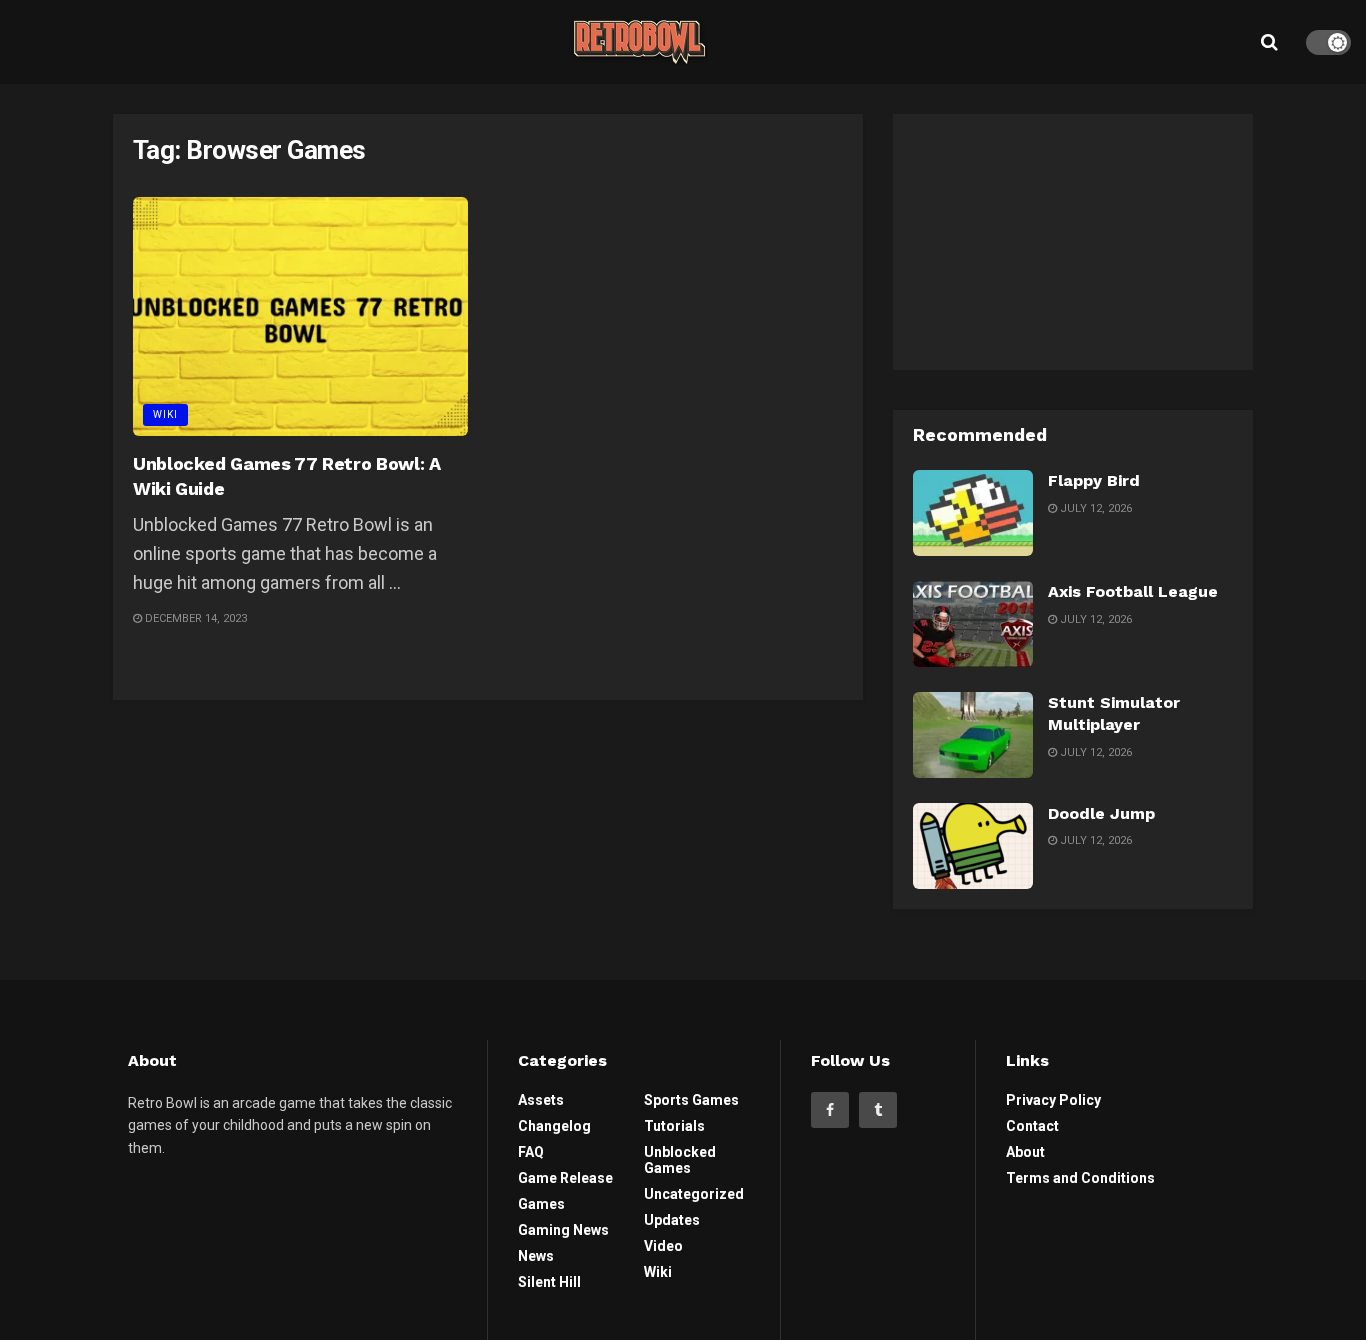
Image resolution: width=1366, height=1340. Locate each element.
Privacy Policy (1053, 1100)
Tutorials (674, 1126)
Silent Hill (549, 1282)
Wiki (165, 414)
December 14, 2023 (194, 618)
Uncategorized (694, 1194)
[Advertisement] (1073, 239)
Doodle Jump (1101, 813)
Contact (1032, 1126)
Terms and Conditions (1080, 1178)
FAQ (531, 1152)
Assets (541, 1100)
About (1025, 1152)
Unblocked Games (680, 1160)
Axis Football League (1133, 591)
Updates (672, 1220)
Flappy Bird (1094, 480)
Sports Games (691, 1100)
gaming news (563, 1230)
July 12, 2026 (1094, 508)
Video (663, 1246)
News (536, 1256)
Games (541, 1204)
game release (565, 1178)
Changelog (554, 1126)
